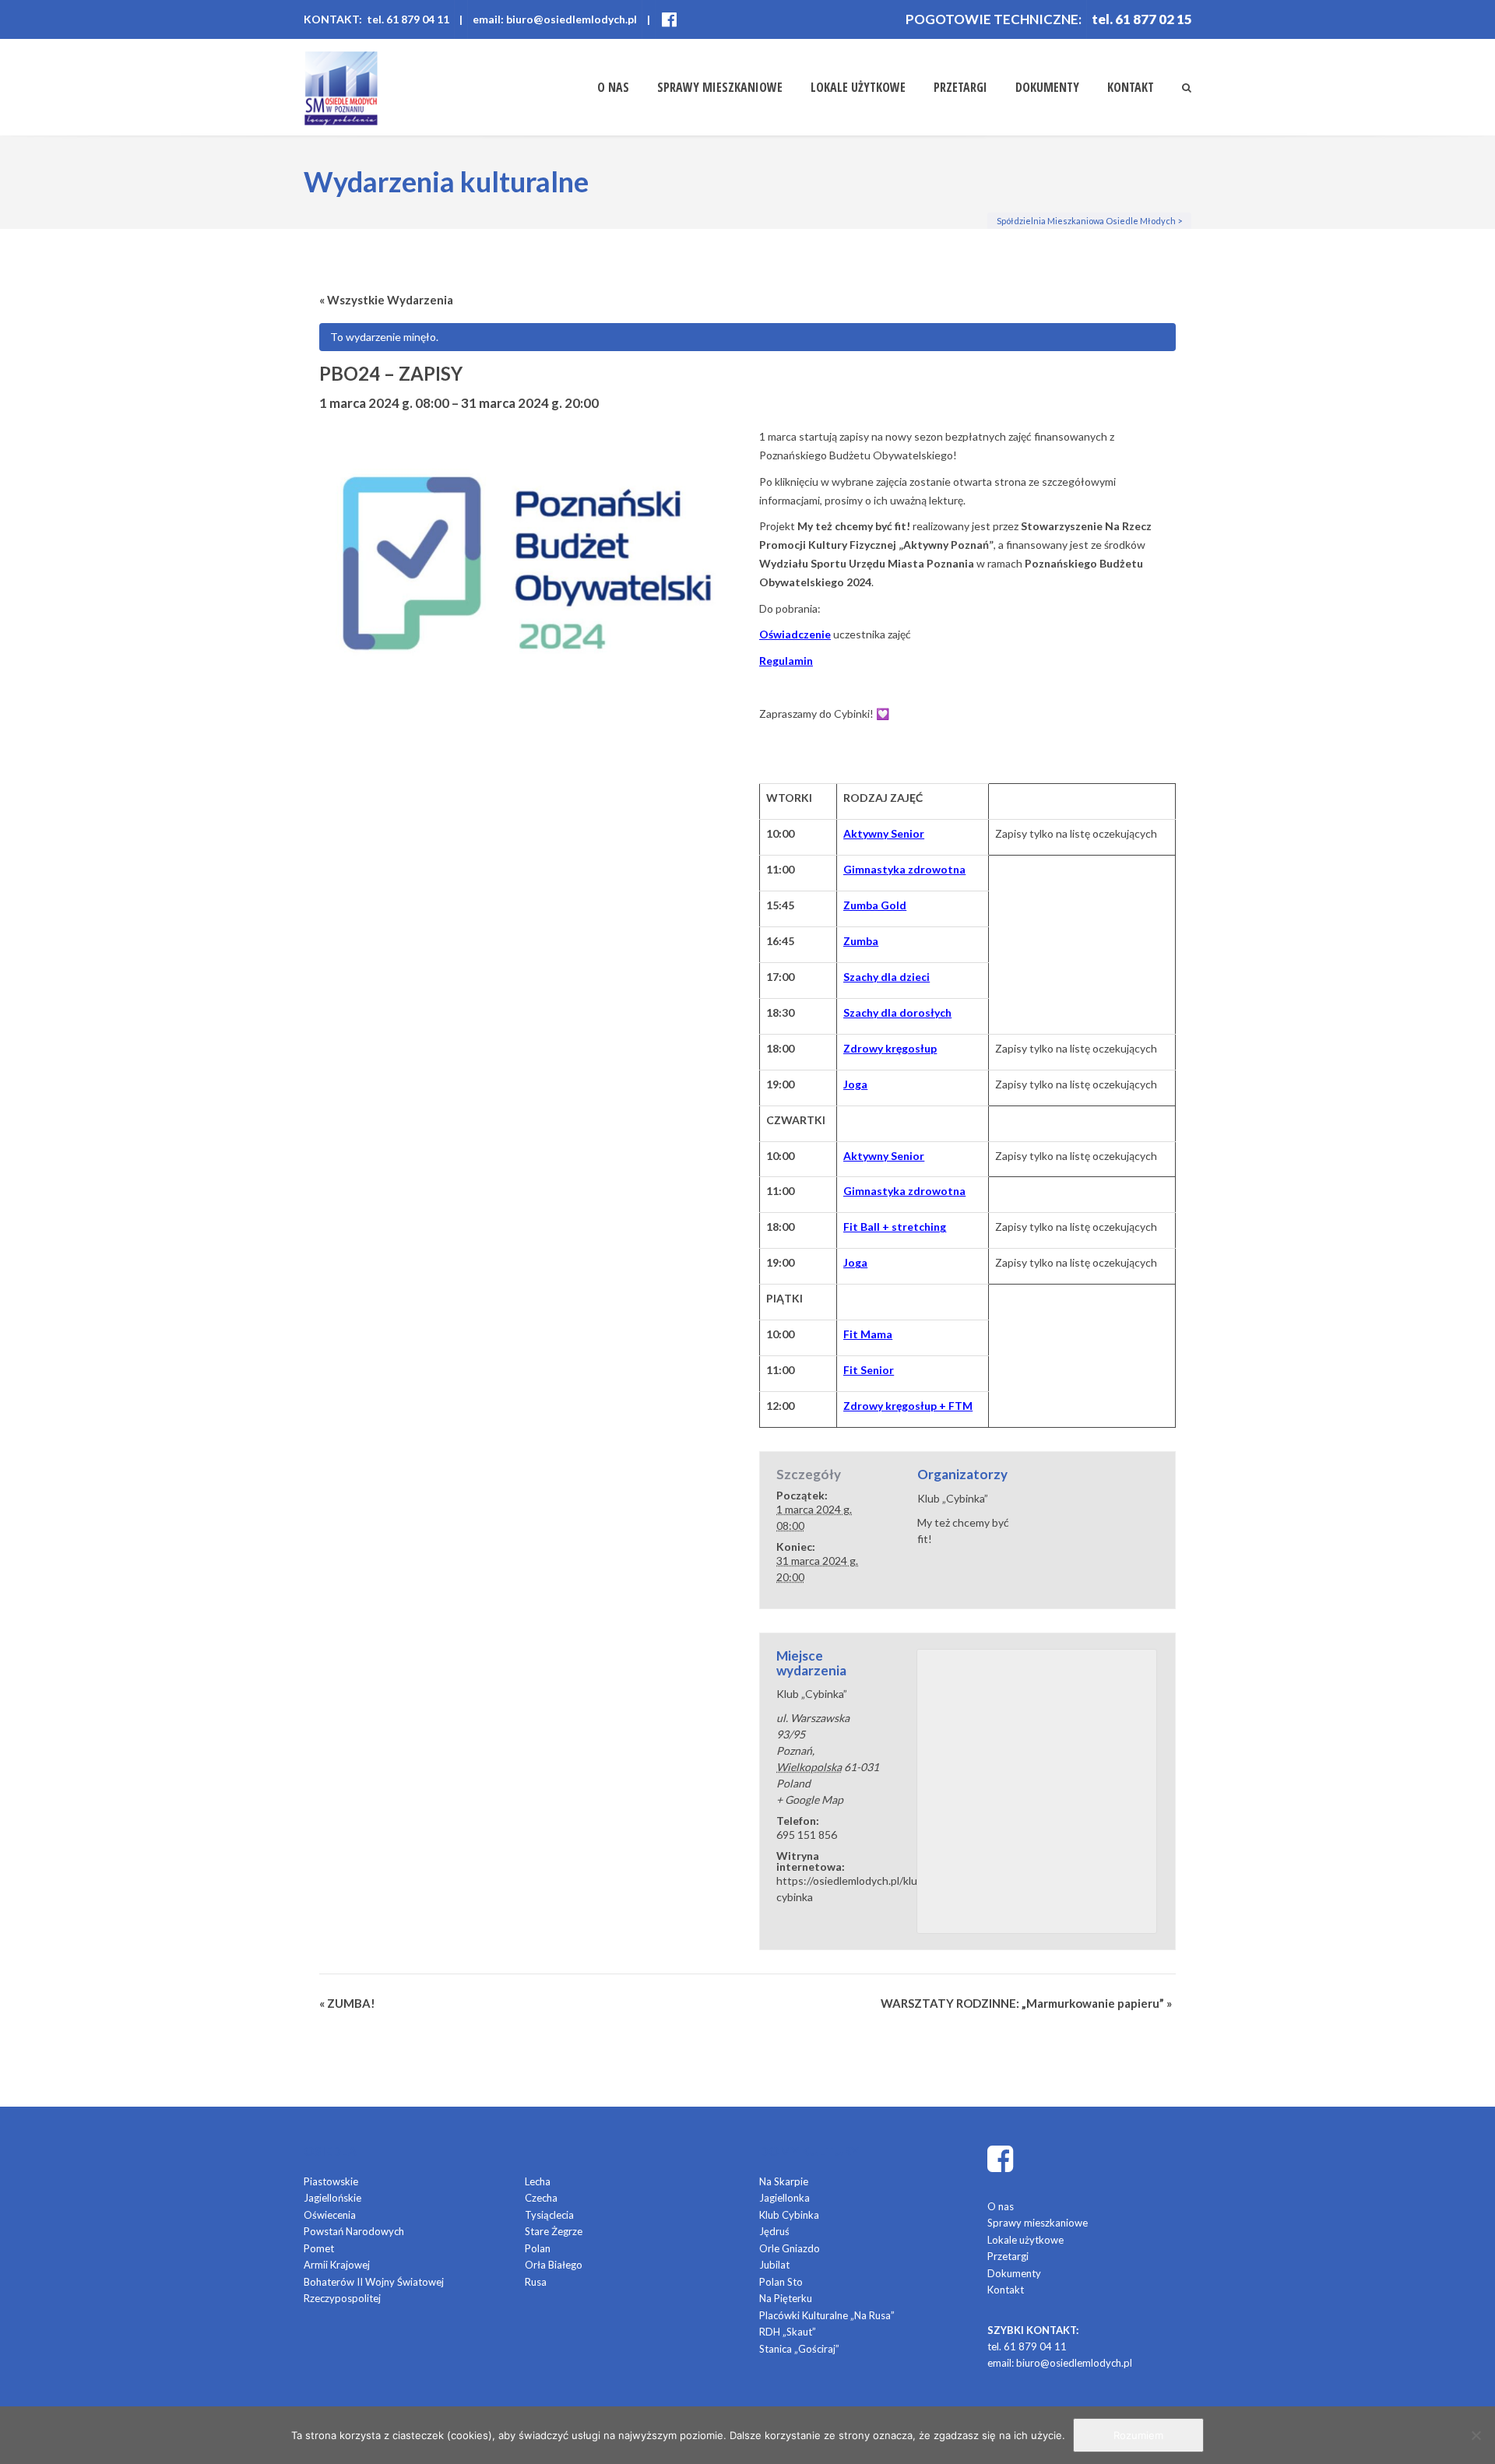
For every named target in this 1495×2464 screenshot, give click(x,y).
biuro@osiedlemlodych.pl (1074, 2363)
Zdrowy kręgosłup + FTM (908, 1406)
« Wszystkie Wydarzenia (386, 300)
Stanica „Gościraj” (799, 2349)
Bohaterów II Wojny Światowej (374, 2282)
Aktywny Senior (884, 833)
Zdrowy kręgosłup (890, 1048)
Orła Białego (554, 2265)
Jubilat (774, 2265)
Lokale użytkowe (858, 87)
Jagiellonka (784, 2198)
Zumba (861, 941)
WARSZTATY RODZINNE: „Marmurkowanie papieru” (1026, 2003)
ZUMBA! (347, 2003)
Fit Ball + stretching (895, 1227)
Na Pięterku (786, 2298)
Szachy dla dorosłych (897, 1012)
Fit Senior (869, 1370)
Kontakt (1131, 87)
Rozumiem (1138, 2435)
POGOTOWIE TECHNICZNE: (994, 19)
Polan (538, 2248)
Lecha (538, 2181)
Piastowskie (331, 2181)
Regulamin (786, 661)
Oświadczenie (795, 634)
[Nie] (1476, 2435)
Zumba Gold (875, 905)
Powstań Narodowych (354, 2231)
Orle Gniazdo (790, 2248)
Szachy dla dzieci (886, 977)
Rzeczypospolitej (342, 2298)
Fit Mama (868, 1334)
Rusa (536, 2282)
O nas (613, 87)
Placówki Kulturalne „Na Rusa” (827, 2315)
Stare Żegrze (554, 2231)
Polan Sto (781, 2282)
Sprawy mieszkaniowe (720, 87)
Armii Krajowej (337, 2265)
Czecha (541, 2198)
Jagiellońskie (332, 2198)
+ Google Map (810, 1800)
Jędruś (774, 2231)
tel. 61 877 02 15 (1142, 19)
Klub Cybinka (789, 2215)
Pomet (319, 2248)
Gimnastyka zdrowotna (904, 869)
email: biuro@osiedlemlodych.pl (555, 19)
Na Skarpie (784, 2181)
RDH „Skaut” (788, 2332)
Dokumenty (1047, 87)
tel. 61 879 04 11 (1027, 2346)
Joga (855, 1084)
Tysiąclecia (549, 2215)
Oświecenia (330, 2215)
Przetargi (960, 87)
